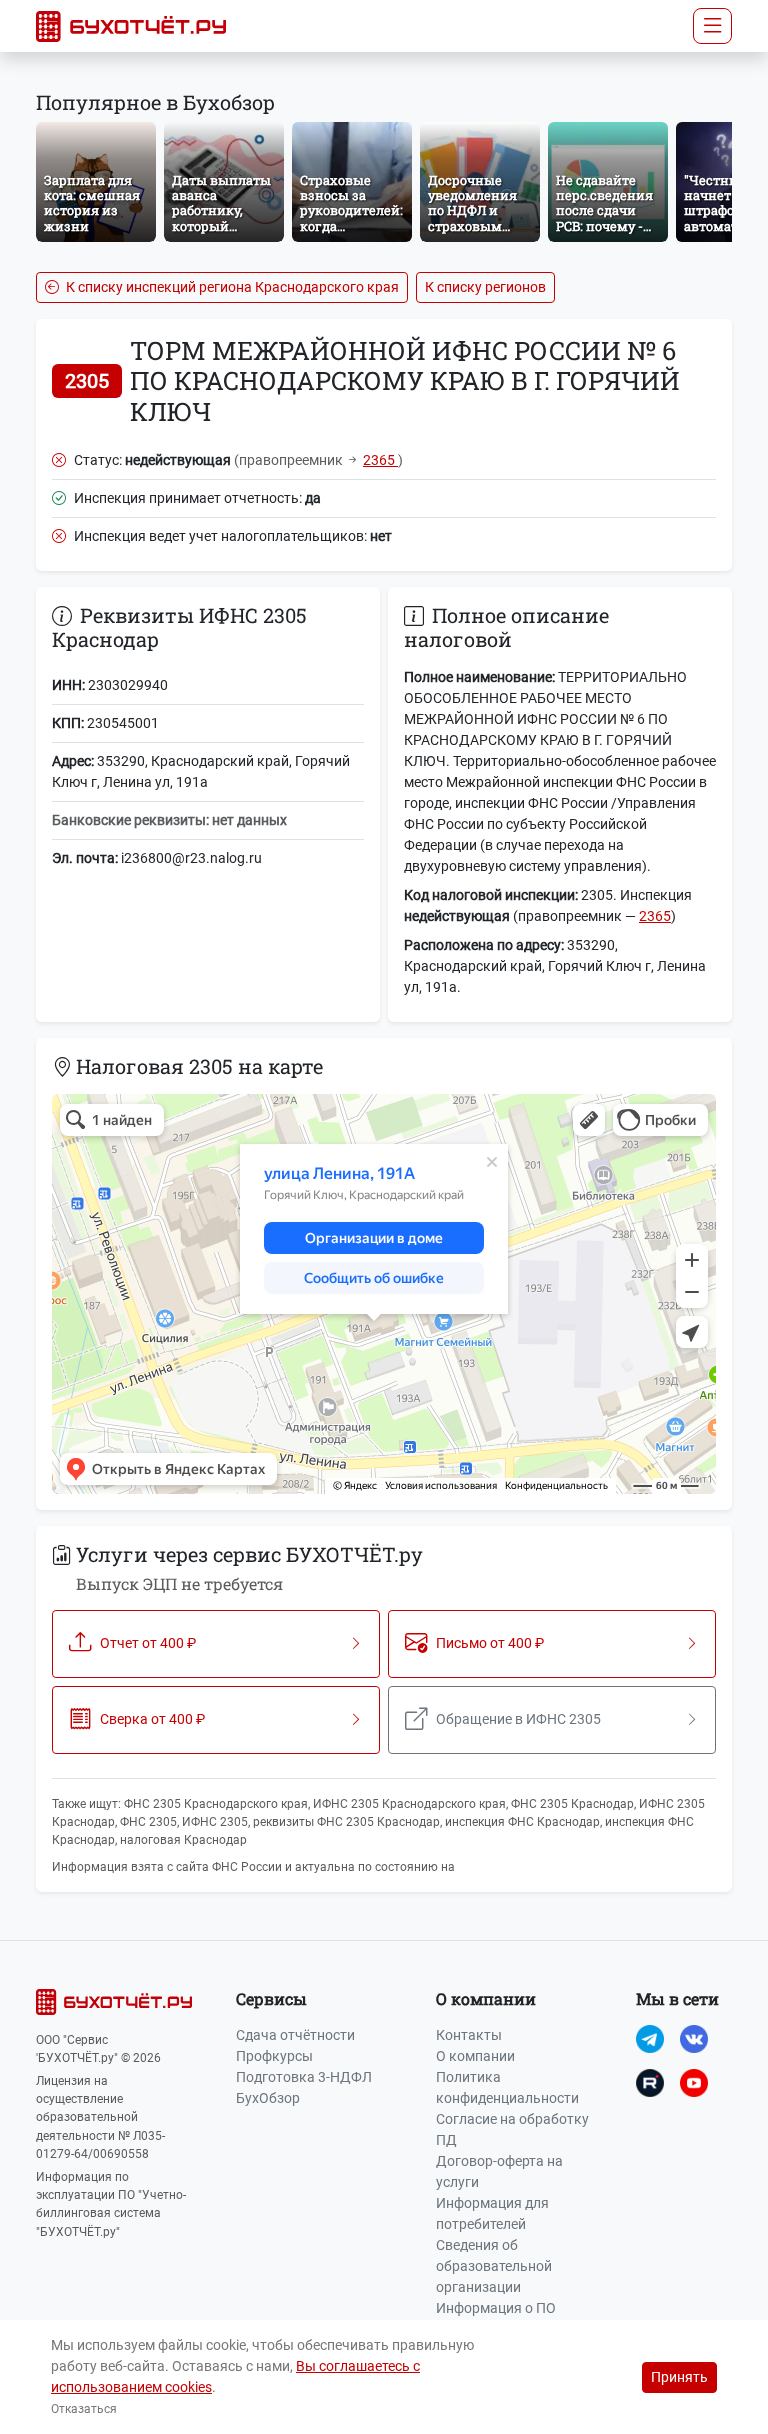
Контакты (469, 2035)
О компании (475, 2056)
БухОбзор (268, 2098)
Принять (679, 2377)
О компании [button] (486, 1998)
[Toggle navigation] (712, 26)
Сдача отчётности (295, 2035)
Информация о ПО (496, 2308)
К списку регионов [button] (485, 287)
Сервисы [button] (271, 1998)
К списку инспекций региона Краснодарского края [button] (231, 287)
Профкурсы (274, 2056)
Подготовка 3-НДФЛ (304, 2077)
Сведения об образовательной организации (494, 2266)
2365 (380, 460)
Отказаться (84, 2409)
